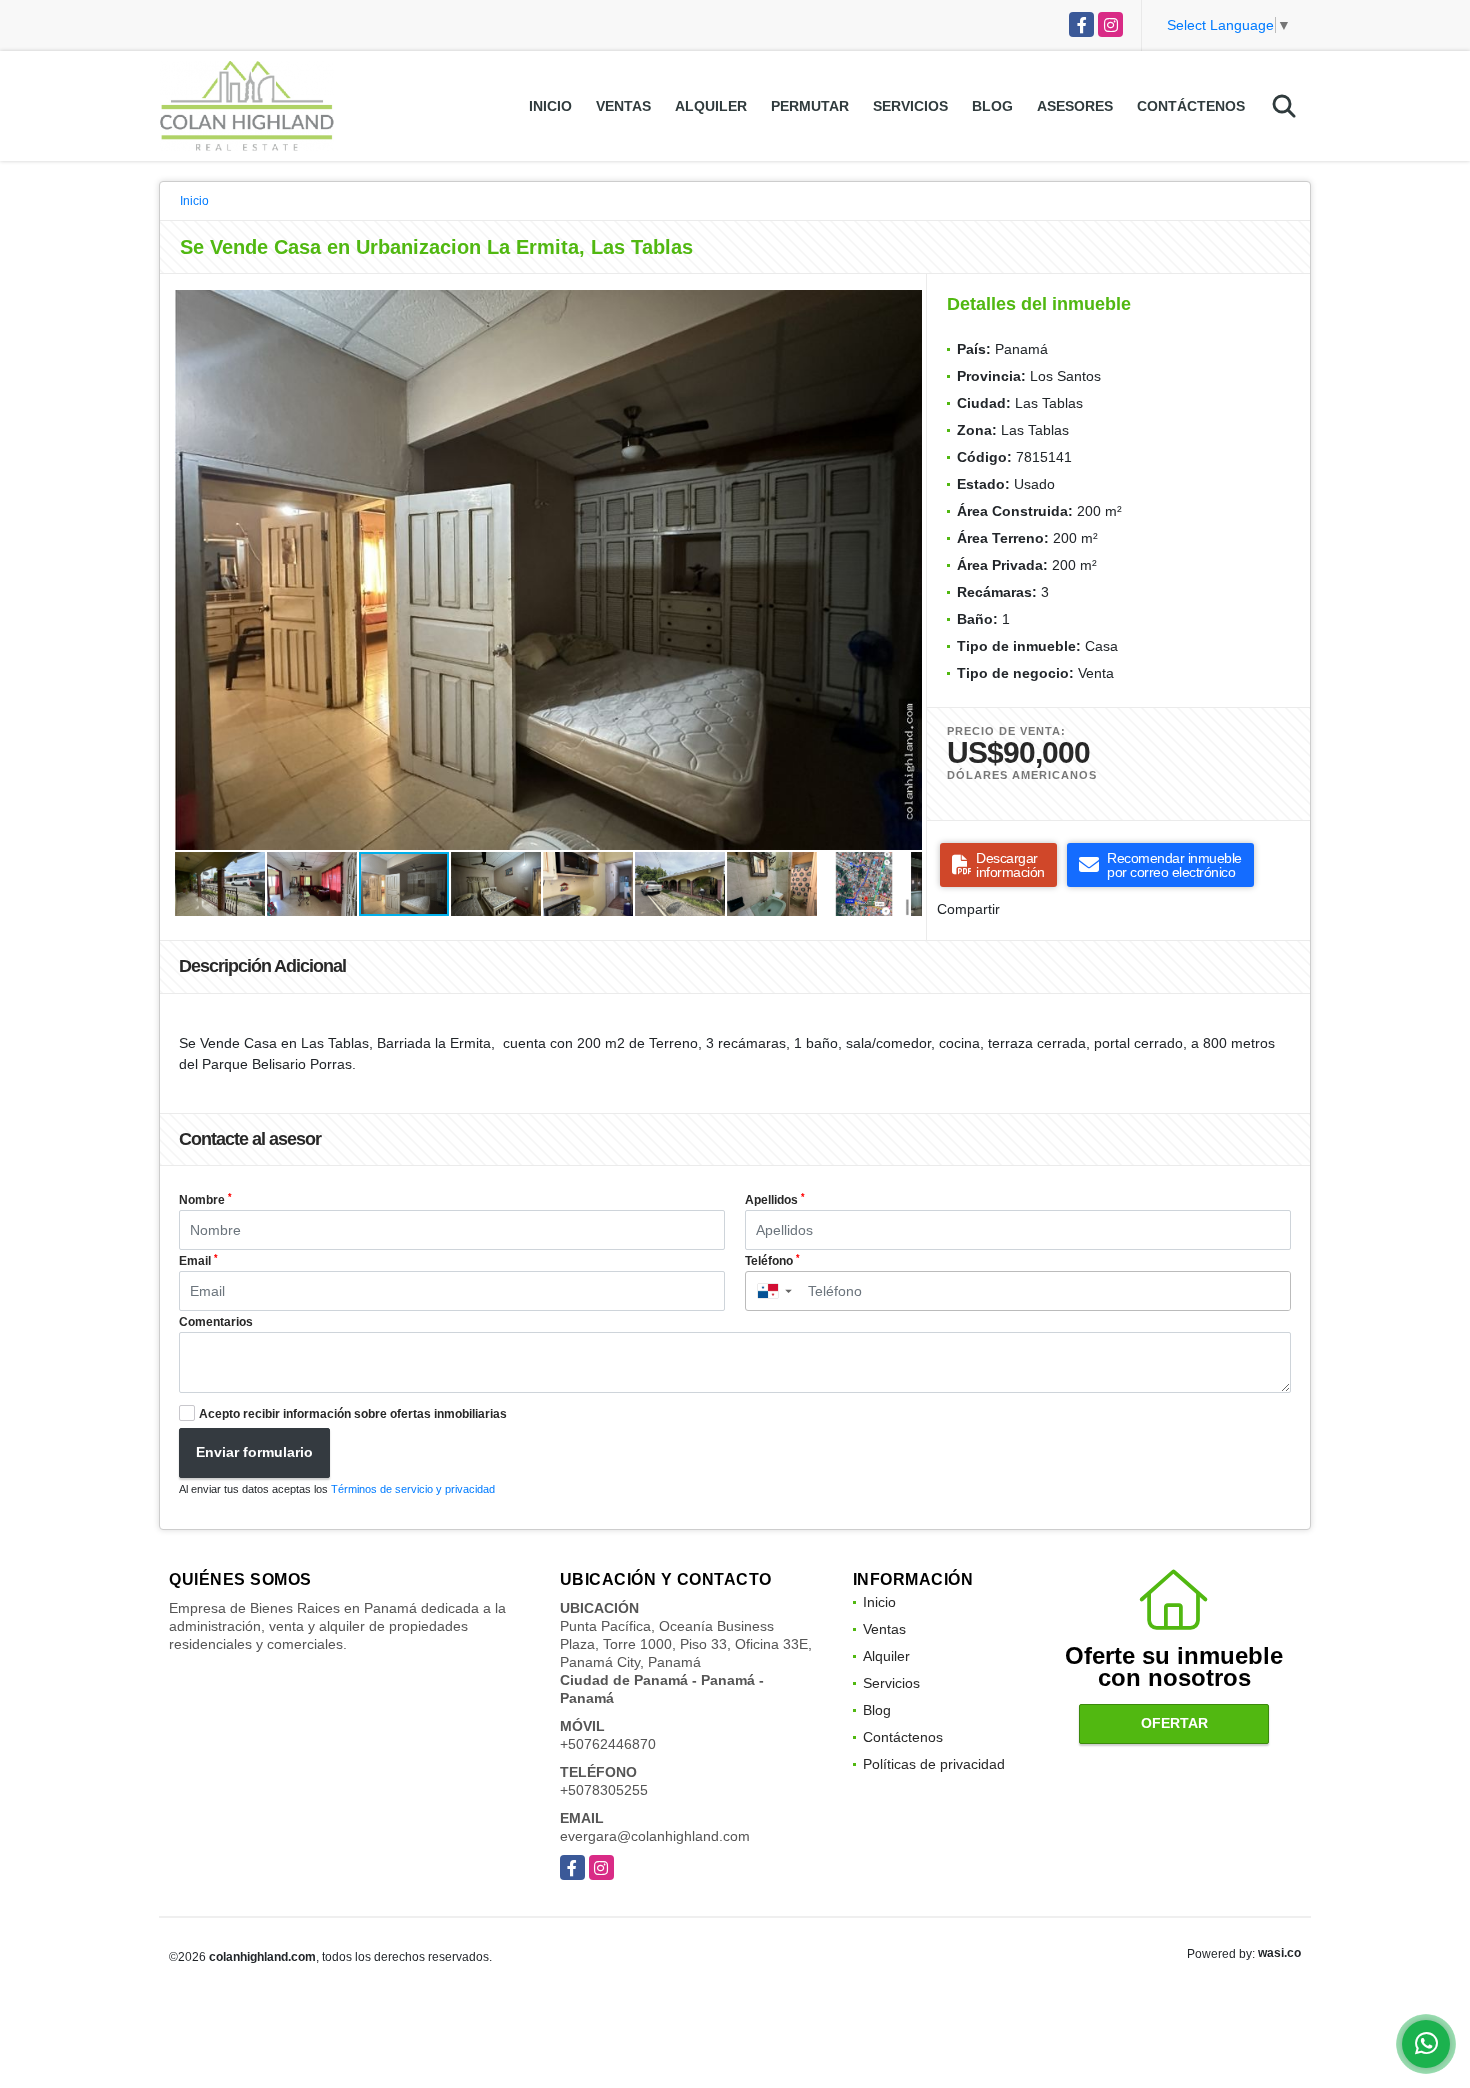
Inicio (550, 106)
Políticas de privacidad (934, 1764)
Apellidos (775, 1200)
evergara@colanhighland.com (655, 1836)
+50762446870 (608, 1744)
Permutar (810, 106)
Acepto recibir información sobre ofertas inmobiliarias (353, 1414)
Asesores (1075, 106)
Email (198, 1261)
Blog (992, 106)
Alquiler (711, 106)
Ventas (623, 106)
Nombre (205, 1200)
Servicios (910, 106)
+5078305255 (604, 1790)
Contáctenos (1191, 106)
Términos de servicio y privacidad (413, 1489)
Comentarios (216, 1322)
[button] (904, 308)
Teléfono (772, 1261)
